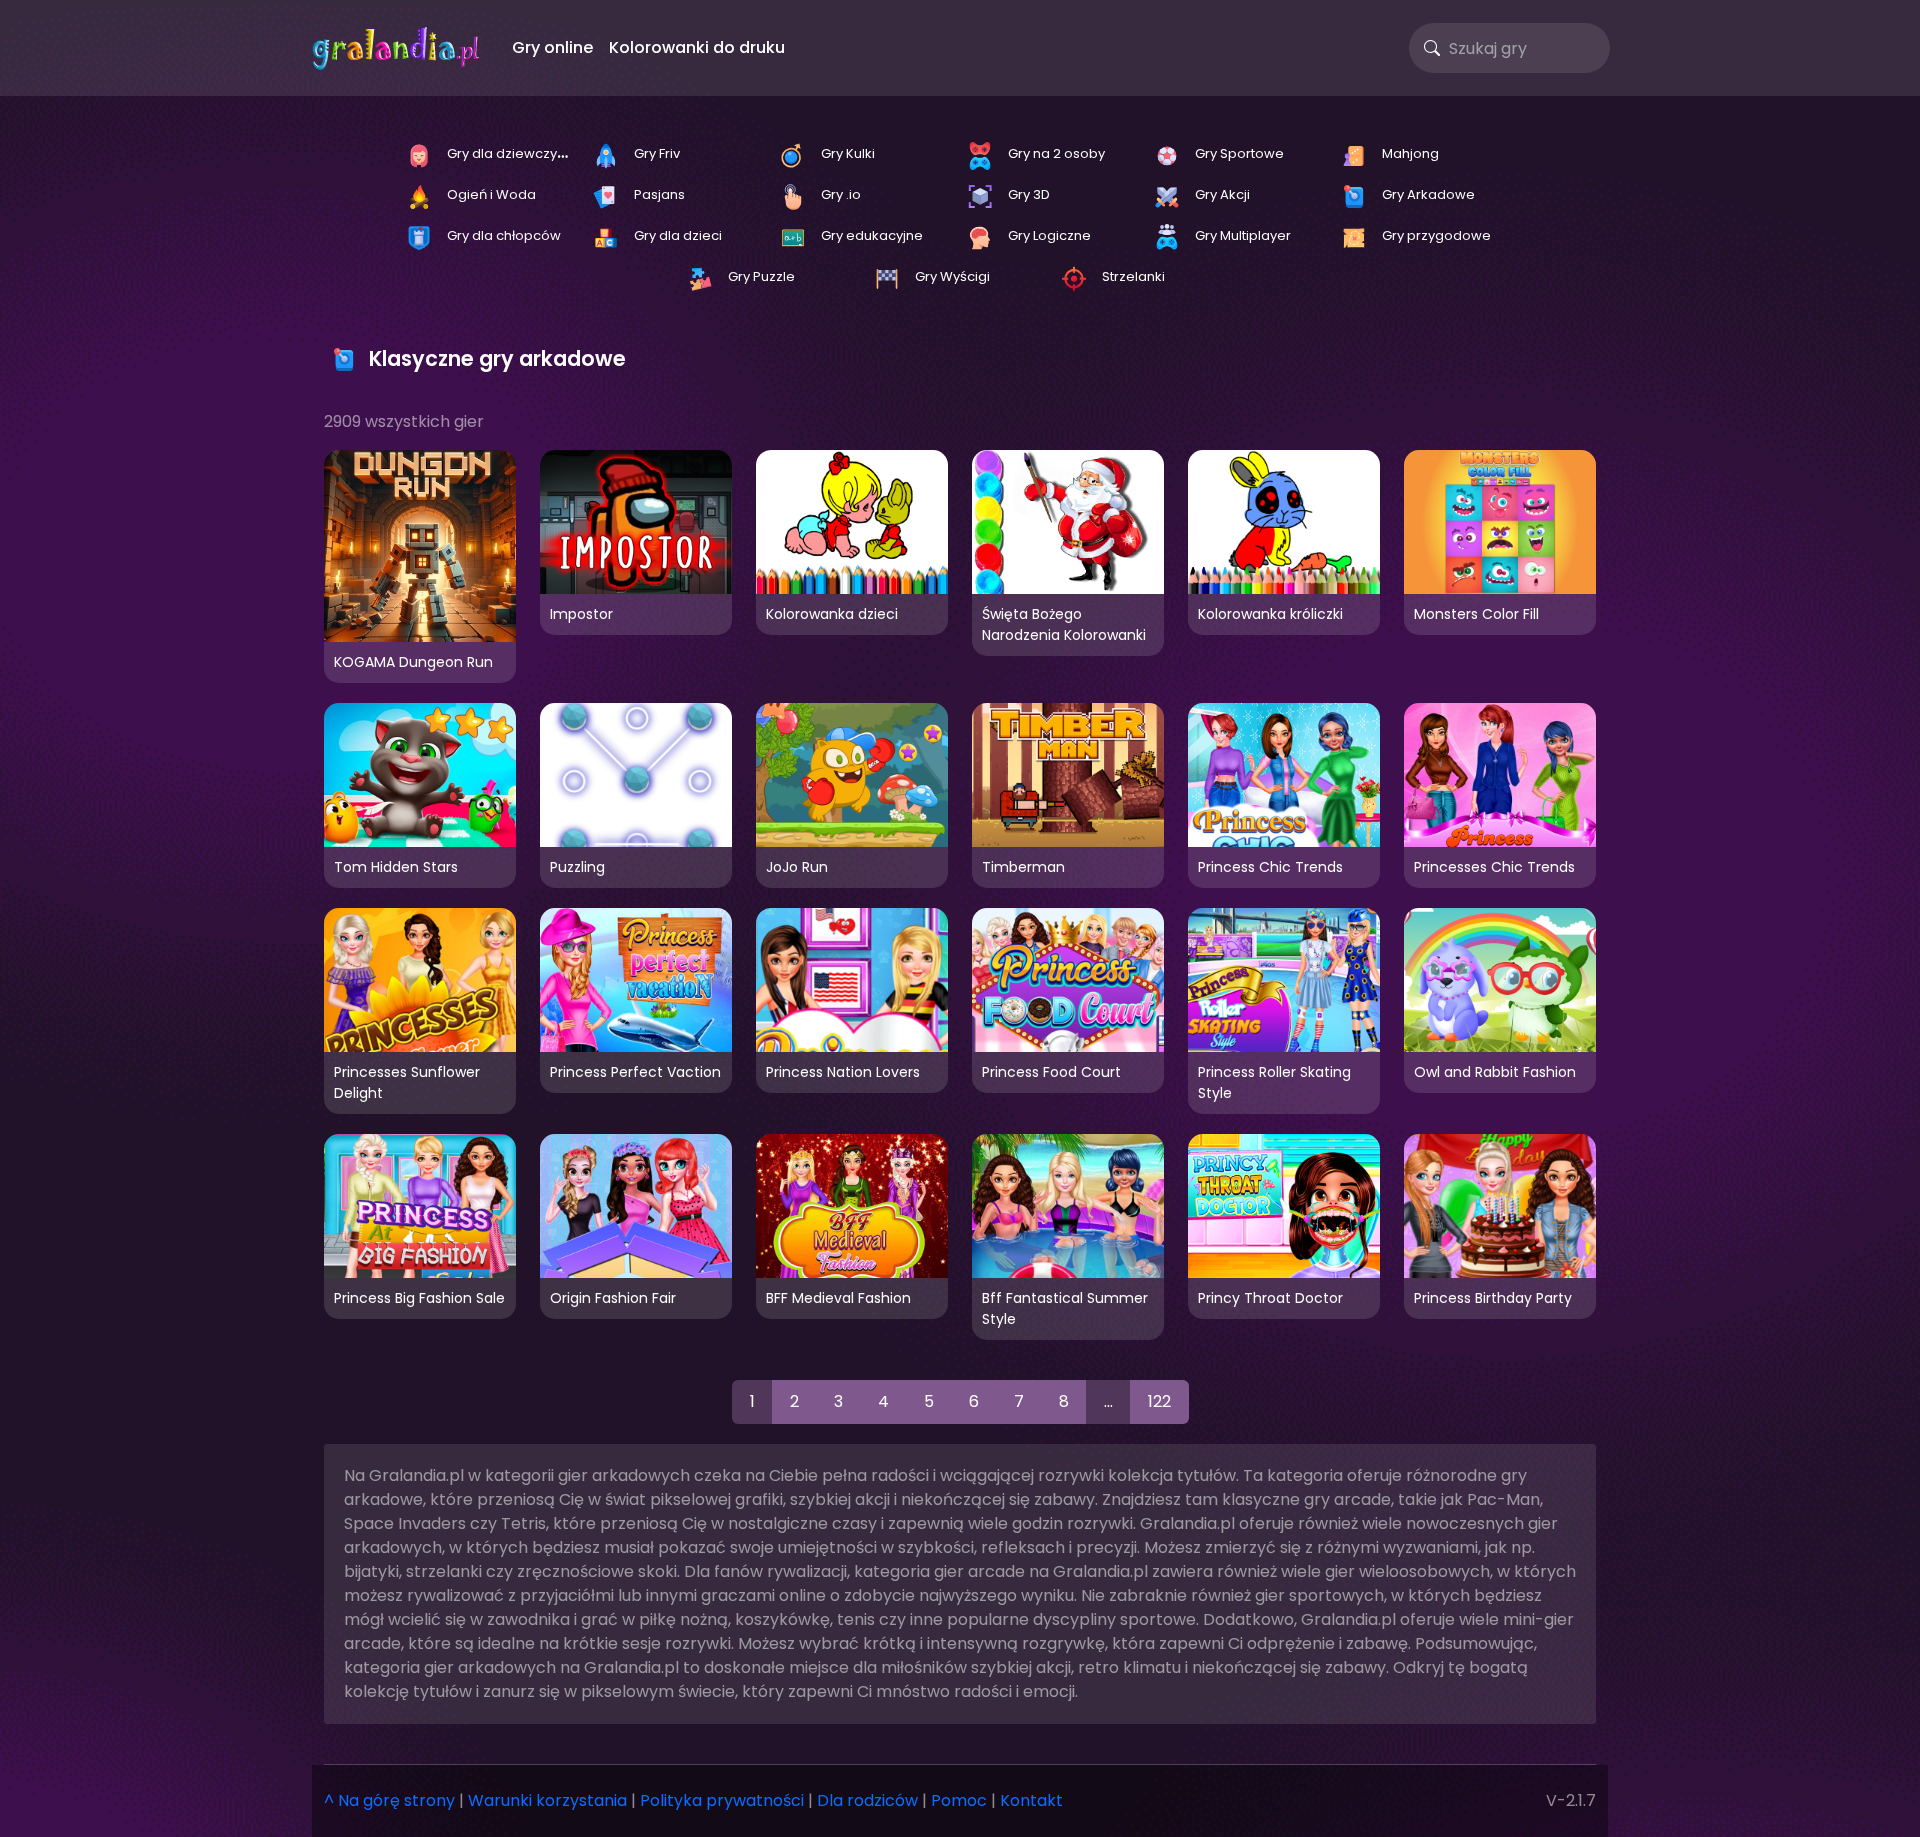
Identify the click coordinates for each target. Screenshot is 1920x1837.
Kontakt (1031, 1800)
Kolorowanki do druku (697, 47)
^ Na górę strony (389, 1800)
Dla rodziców (867, 1800)
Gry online (552, 47)
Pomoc (959, 1800)
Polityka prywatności (722, 1800)
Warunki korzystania (547, 1800)
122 (1159, 1401)
